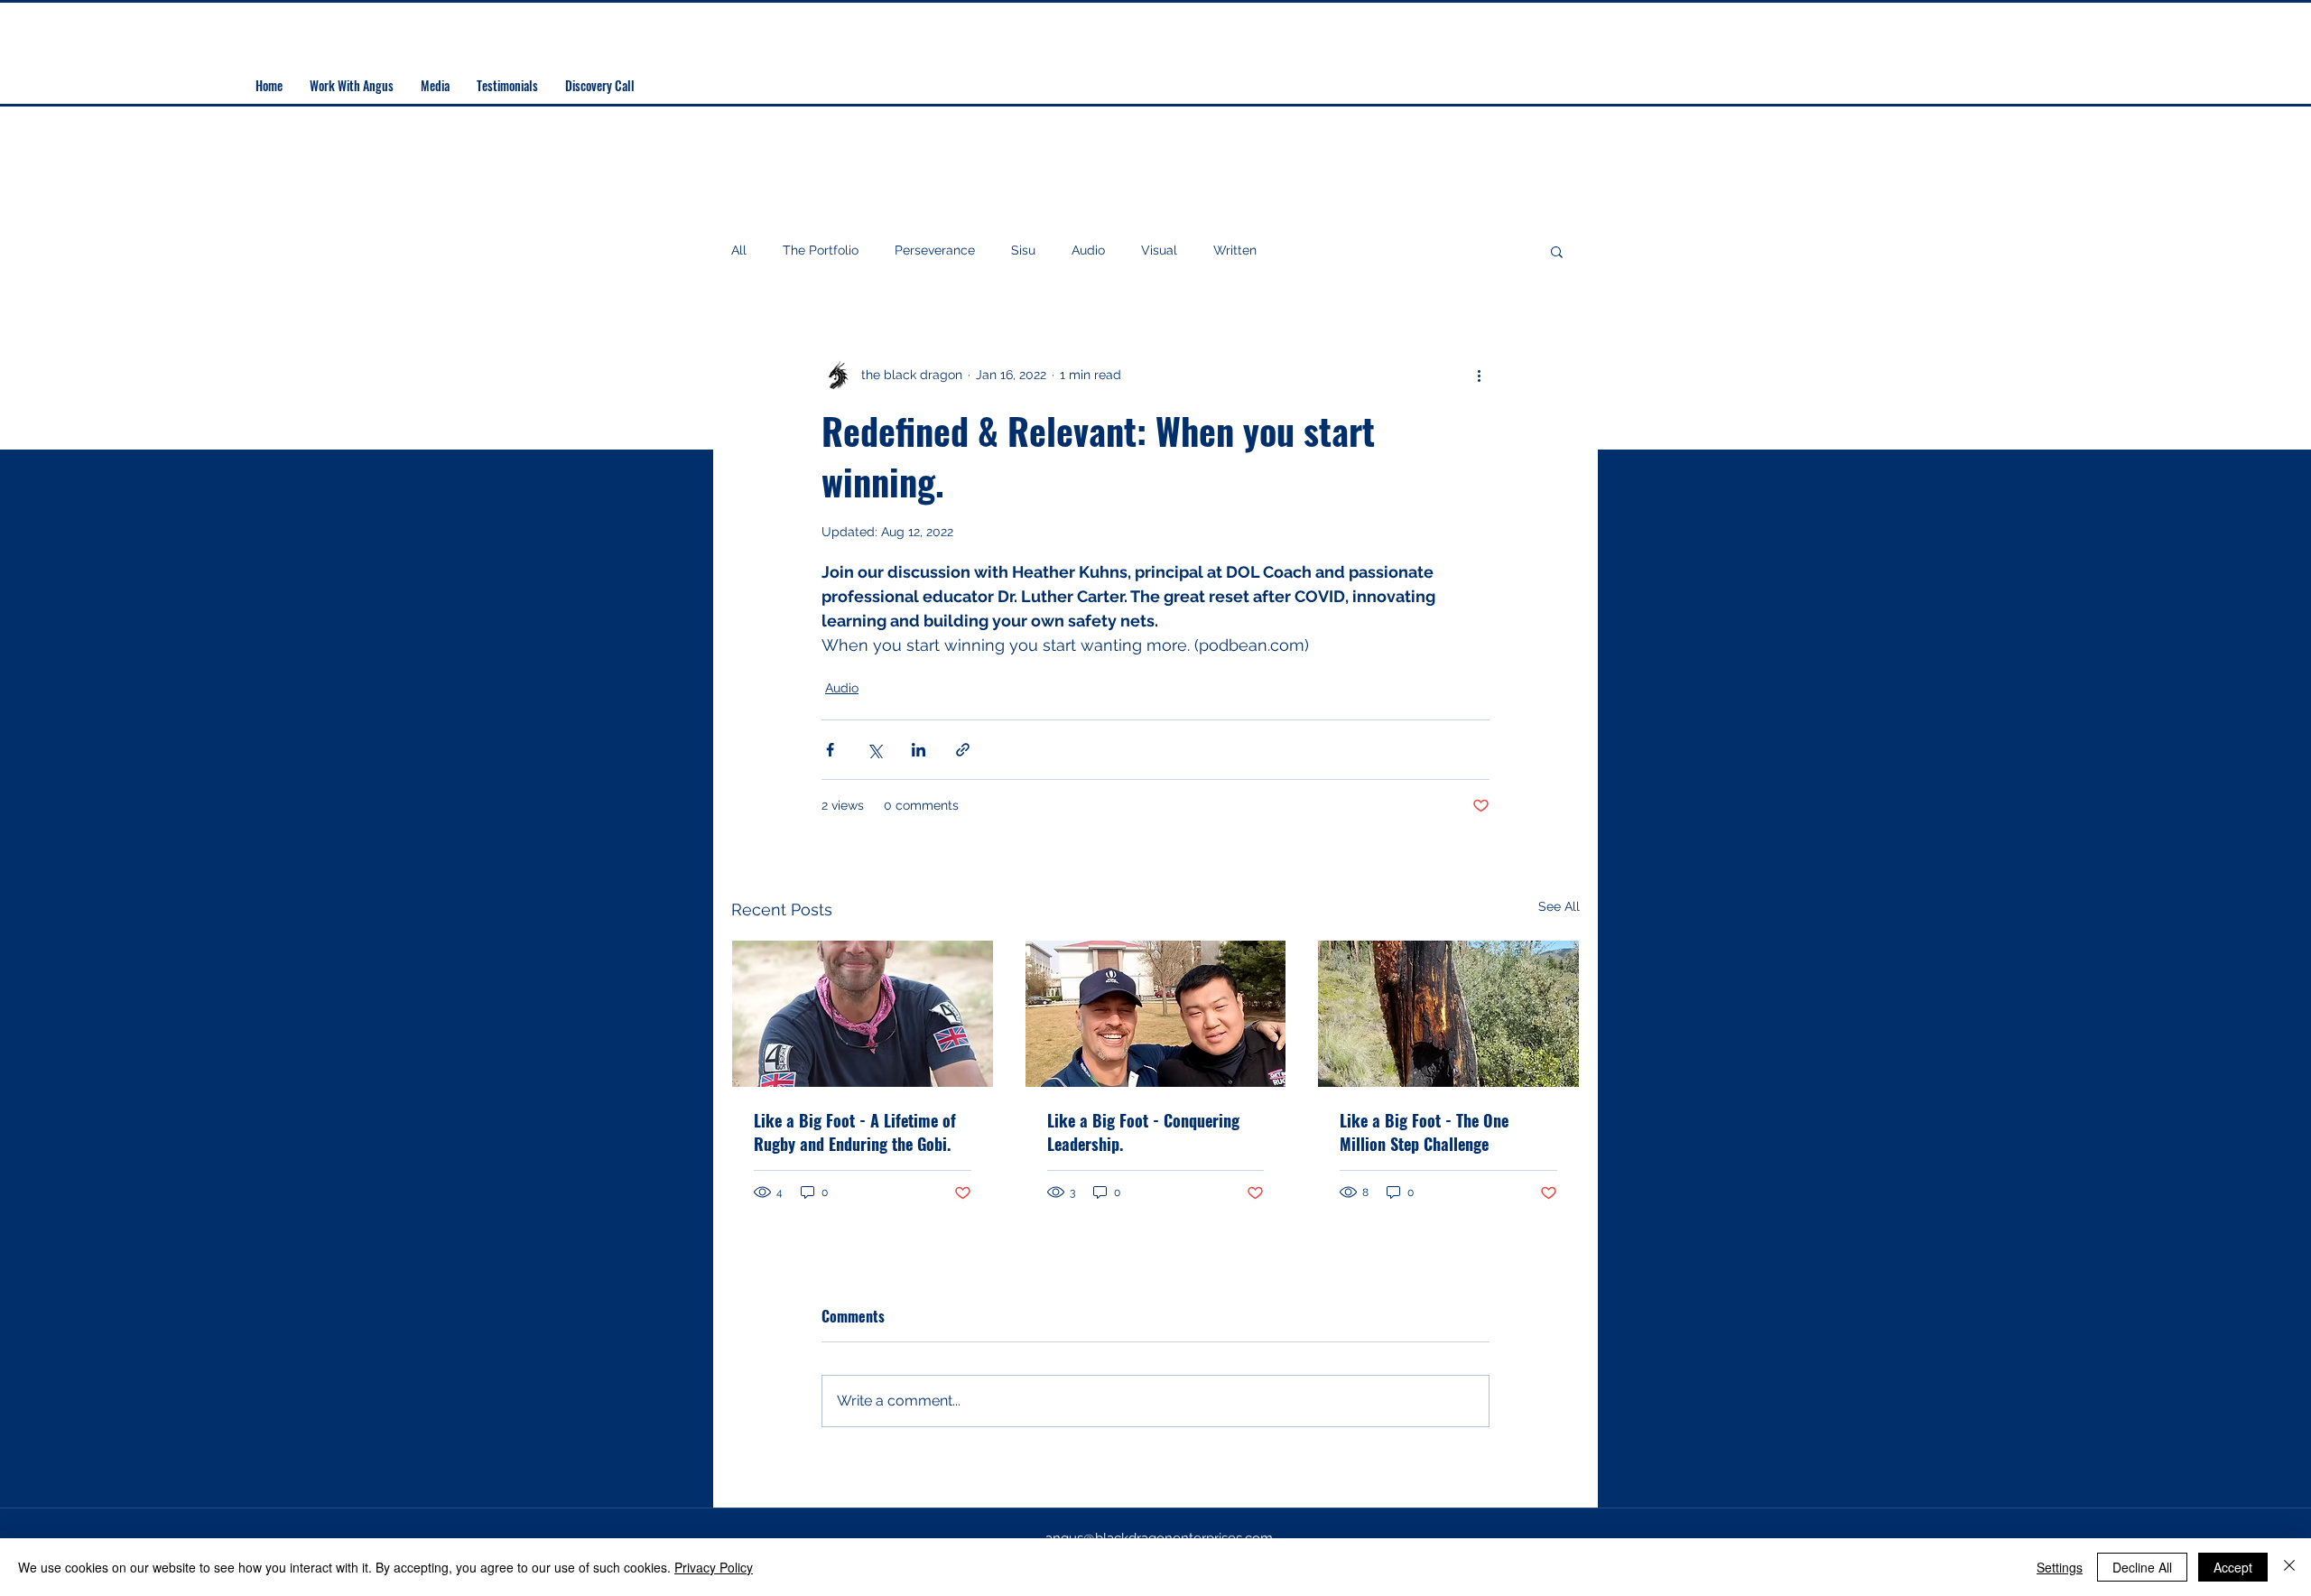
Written (1235, 250)
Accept (2233, 1567)
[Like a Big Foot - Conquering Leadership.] (1156, 1014)
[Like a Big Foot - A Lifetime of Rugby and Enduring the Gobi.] (863, 1014)
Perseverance (935, 250)
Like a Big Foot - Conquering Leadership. (1143, 1132)
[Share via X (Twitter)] (874, 750)
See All (1559, 906)
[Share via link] (963, 750)
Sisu (1023, 250)
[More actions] (1479, 375)
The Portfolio (821, 250)
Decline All (2142, 1567)
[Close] (2289, 1567)
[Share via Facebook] (830, 750)
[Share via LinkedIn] (919, 750)
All (739, 250)
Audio (1088, 250)
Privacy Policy (714, 1567)
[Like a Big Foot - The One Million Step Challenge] (1448, 1014)
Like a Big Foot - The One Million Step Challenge (1424, 1132)
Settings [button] (2060, 1567)
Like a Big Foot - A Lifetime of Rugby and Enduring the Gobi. (855, 1132)
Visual (1159, 250)
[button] (1557, 251)
